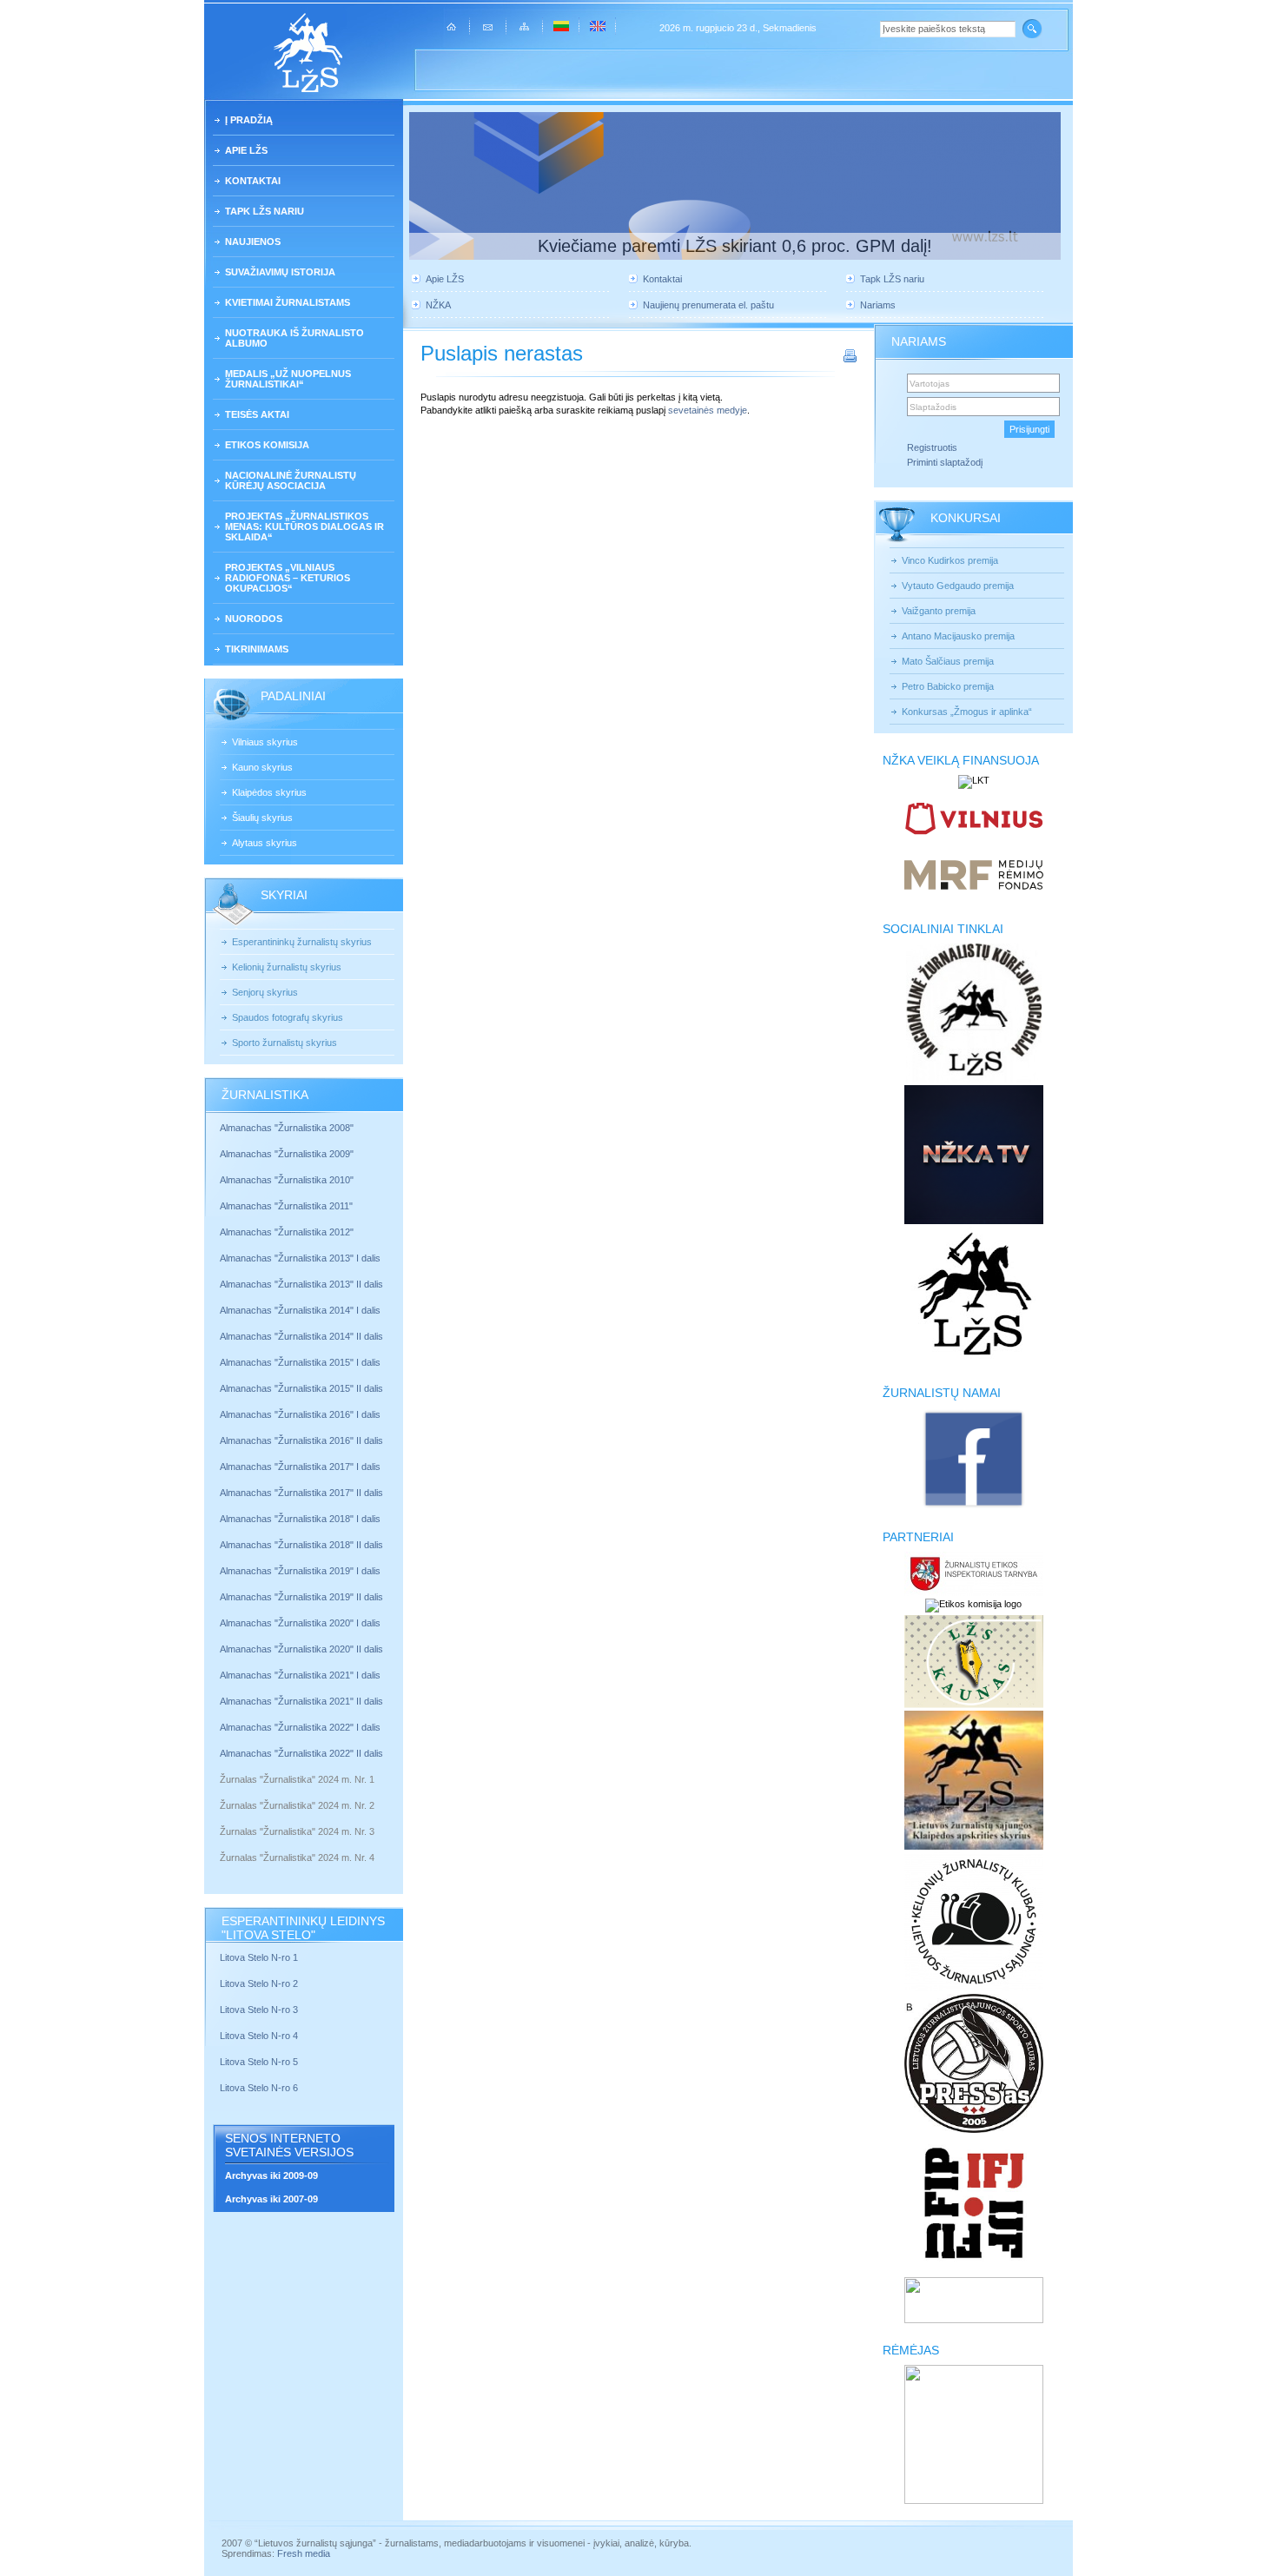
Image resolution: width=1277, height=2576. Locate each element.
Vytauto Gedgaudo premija (958, 586)
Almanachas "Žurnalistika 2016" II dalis (301, 1440)
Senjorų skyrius (265, 992)
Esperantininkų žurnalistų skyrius (302, 942)
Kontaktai (253, 181)
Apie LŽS (246, 150)
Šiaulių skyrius (262, 818)
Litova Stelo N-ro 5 (260, 2062)
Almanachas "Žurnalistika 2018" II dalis (301, 1545)
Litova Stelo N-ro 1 (259, 1957)
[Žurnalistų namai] (973, 1507)
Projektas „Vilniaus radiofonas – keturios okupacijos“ (288, 578)
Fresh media (304, 2553)
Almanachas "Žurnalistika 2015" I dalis (300, 1362)
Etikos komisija (267, 445)
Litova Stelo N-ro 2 (259, 1983)
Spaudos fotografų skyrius (288, 1017)
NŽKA (438, 305)
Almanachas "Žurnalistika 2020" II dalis (301, 1649)
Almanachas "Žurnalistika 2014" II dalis (301, 1336)
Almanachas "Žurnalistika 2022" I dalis (300, 1727)
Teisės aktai (257, 414)
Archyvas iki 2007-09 (271, 2199)
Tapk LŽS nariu (265, 211)
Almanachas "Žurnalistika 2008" (287, 1128)
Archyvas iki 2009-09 (271, 2175)
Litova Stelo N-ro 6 (260, 2088)
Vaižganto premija (939, 611)
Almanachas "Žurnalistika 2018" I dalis (301, 1519)
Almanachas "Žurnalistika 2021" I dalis (300, 1675)
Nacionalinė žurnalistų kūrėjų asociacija (291, 480)
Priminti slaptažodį (945, 462)
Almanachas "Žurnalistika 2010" (287, 1180)
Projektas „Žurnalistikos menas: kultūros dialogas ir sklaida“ (304, 526)
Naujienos (253, 242)
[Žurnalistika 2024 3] (221, 1844)
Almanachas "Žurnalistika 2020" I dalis (301, 1623)
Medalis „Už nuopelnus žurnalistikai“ (288, 379)
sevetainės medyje (708, 410)
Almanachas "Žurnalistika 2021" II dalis (301, 1701)
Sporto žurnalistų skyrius (285, 1043)
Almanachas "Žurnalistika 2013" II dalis (301, 1284)
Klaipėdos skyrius (269, 792)
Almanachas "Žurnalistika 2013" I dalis (300, 1258)
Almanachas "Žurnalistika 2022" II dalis (301, 1753)
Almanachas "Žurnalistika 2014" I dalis (300, 1310)
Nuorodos (254, 619)
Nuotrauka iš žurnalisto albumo (294, 338)
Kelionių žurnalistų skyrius (287, 967)
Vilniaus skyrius (265, 742)
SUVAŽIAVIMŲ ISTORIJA (280, 272)
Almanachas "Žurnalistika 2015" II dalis (301, 1388)
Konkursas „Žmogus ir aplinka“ (967, 712)
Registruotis (932, 447)
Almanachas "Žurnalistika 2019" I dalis (301, 1571)
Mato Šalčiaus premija (948, 661)
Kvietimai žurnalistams (288, 302)
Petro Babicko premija (948, 686)
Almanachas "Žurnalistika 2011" (286, 1206)
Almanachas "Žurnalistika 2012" (288, 1232)
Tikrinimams (257, 649)
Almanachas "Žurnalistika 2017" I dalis (300, 1467)
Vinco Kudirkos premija (950, 560)
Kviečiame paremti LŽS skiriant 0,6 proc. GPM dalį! (735, 246)
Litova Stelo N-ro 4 (260, 2036)
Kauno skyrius (262, 767)
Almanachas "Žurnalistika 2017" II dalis (303, 1493)
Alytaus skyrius (265, 843)
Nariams (878, 305)
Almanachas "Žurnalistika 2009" (287, 1154)
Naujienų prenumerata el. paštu (708, 305)
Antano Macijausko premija (958, 636)
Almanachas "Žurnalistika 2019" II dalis (301, 1597)
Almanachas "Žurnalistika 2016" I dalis (300, 1414)
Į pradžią (249, 120)
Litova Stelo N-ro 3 (259, 2010)
